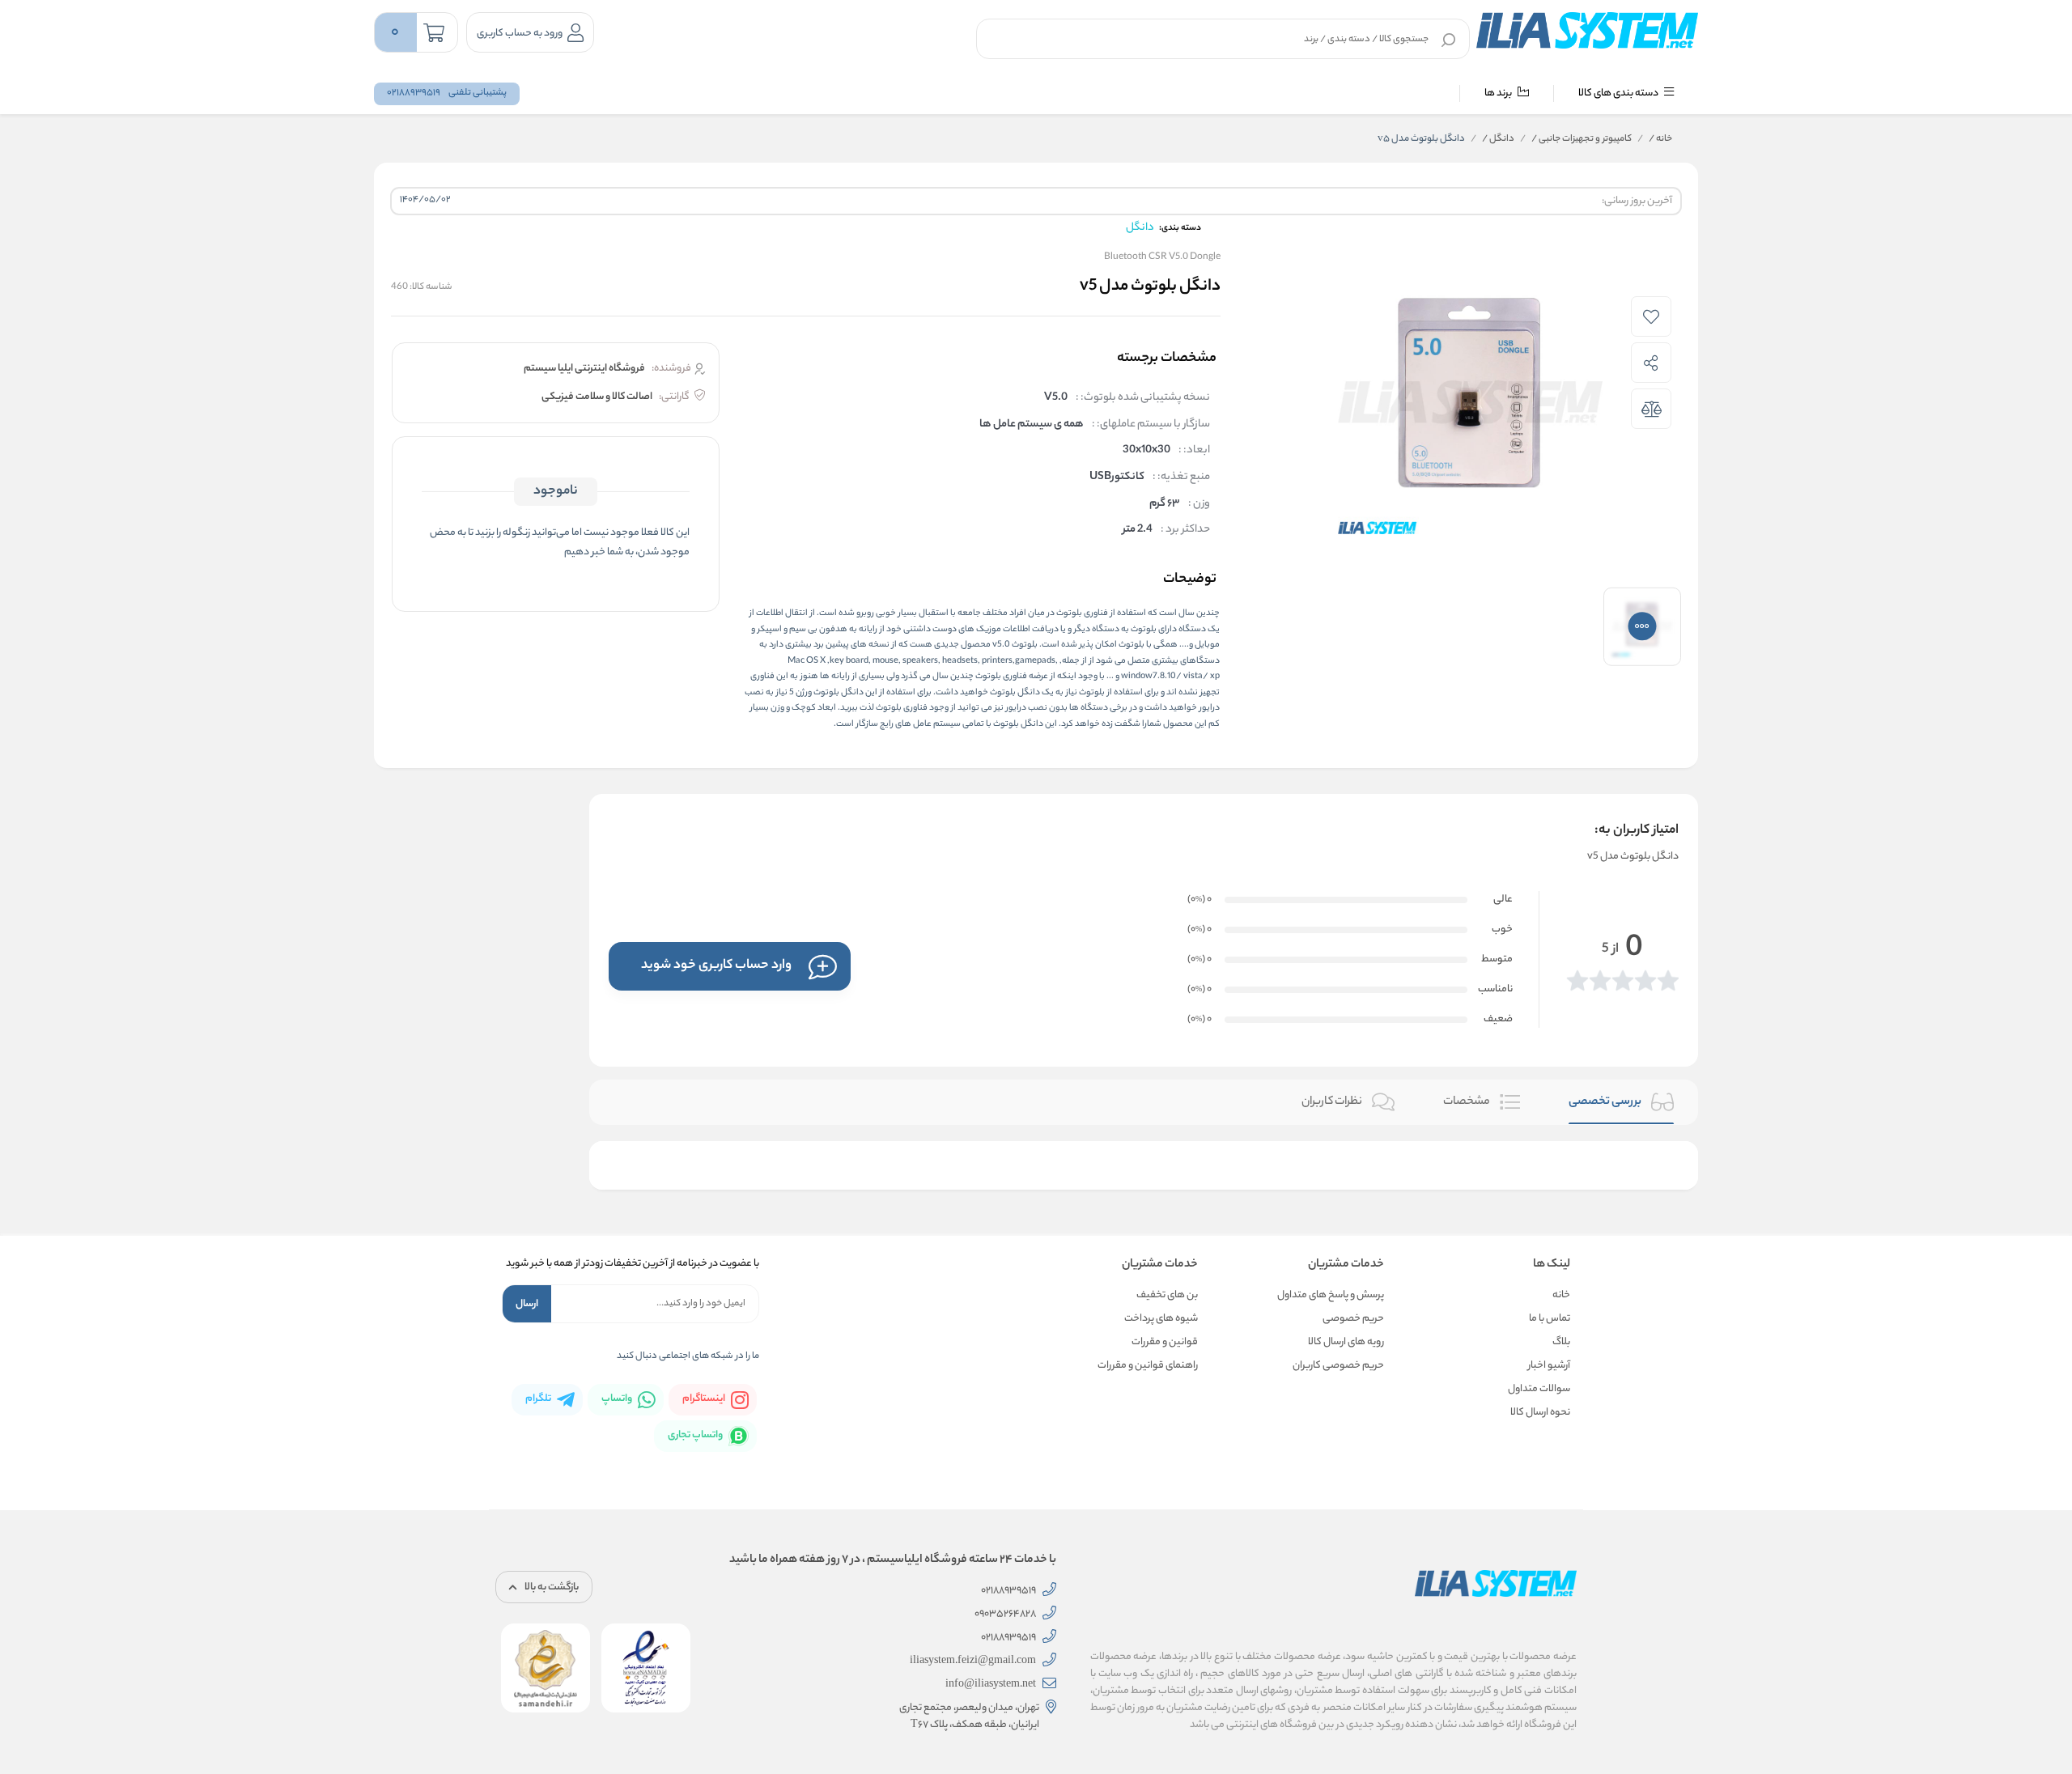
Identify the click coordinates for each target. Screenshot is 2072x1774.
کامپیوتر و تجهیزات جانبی (1582, 139)
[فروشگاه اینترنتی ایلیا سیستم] (1587, 30)
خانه (1660, 139)
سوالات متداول (1539, 1389)
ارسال (527, 1304)
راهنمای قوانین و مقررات (1148, 1366)
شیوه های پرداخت (1161, 1319)
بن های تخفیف (1167, 1295)
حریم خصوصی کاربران (1338, 1366)
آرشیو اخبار (1549, 1366)
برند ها (1499, 93)
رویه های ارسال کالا (1346, 1342)
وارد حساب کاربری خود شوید (716, 966)
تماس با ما (1550, 1319)
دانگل (1498, 139)
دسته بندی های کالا (1619, 93)
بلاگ (1561, 1342)
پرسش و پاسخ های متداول (1331, 1295)
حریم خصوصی (1353, 1319)
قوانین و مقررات (1165, 1342)
